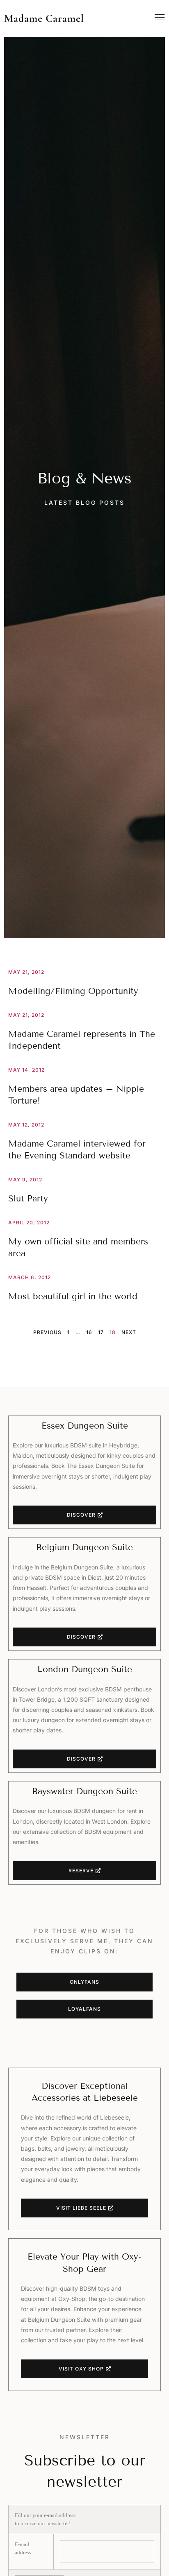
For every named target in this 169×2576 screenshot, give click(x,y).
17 (101, 1332)
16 (89, 1332)
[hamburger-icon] (160, 17)
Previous (47, 1332)
